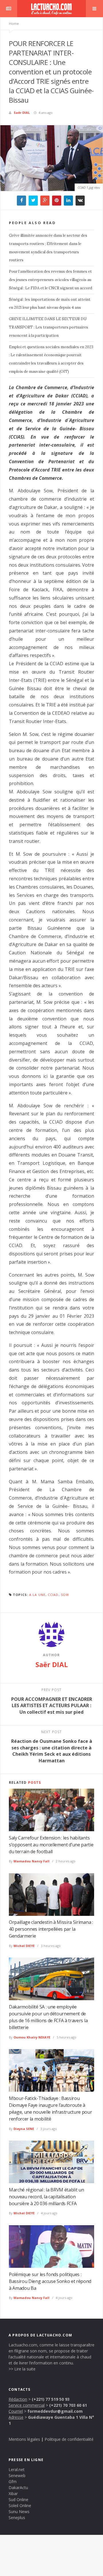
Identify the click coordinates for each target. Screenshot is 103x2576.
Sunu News (19, 2512)
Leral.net (17, 2470)
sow (65, 1595)
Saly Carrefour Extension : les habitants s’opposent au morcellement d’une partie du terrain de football (51, 1845)
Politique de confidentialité (69, 2439)
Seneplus (17, 2518)
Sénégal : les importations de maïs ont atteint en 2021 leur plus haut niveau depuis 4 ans (50, 304)
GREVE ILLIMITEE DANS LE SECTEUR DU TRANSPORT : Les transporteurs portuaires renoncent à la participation (48, 327)
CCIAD (53, 1595)
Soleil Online (20, 2506)
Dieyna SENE (24, 2129)
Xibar (13, 2494)
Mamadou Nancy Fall (31, 1861)
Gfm (13, 2482)
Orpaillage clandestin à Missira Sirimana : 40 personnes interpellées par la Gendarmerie (51, 1929)
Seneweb (17, 2476)
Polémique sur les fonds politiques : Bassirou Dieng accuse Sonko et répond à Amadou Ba (50, 2281)
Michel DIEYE (24, 1946)
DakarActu (18, 2488)
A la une (37, 1595)
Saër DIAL (22, 113)
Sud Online (18, 2500)
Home (14, 24)
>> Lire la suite (22, 2369)
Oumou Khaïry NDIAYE (32, 2037)
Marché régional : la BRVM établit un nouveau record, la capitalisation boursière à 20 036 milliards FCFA (46, 2197)
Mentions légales (24, 2439)
